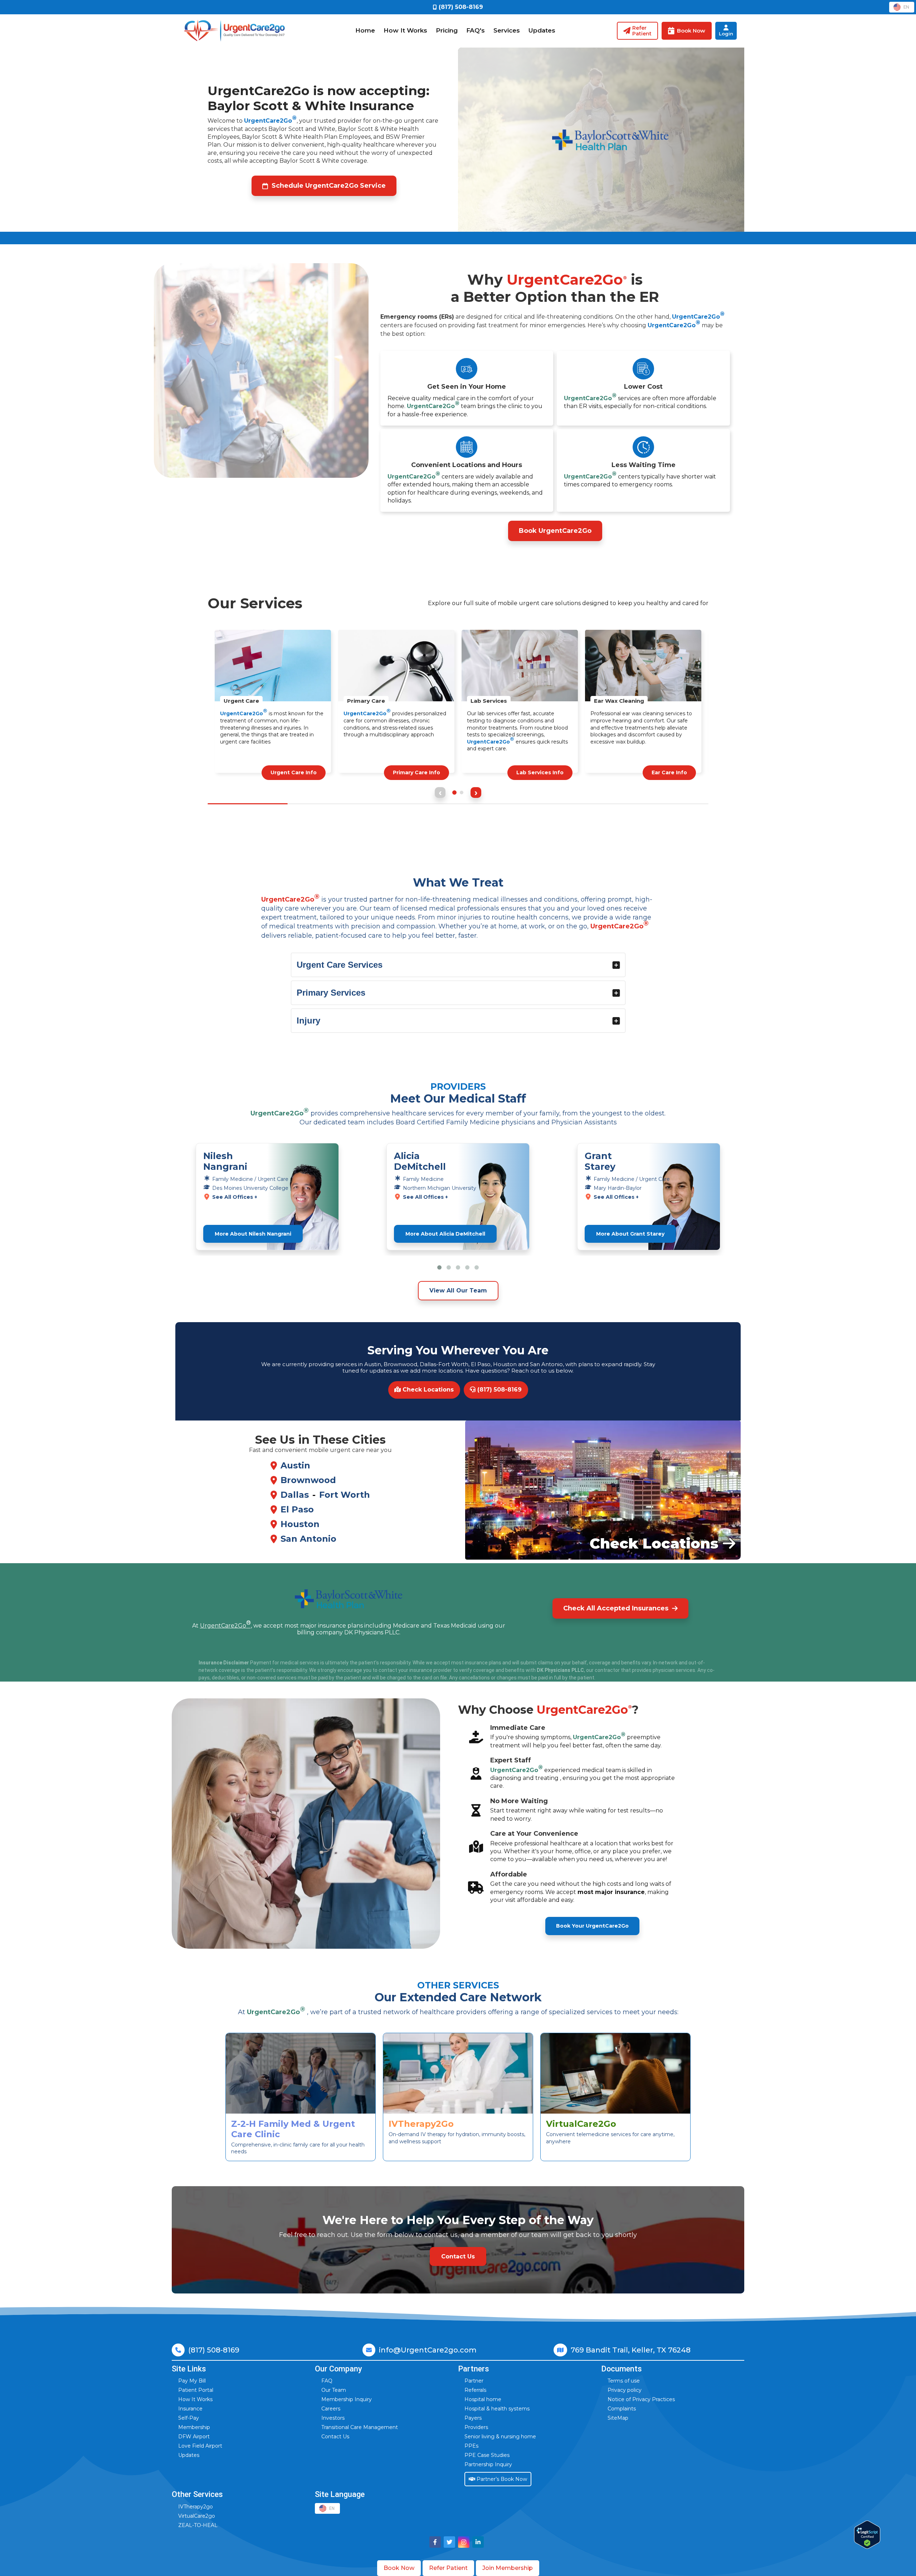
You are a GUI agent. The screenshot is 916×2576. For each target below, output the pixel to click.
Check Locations (427, 1390)
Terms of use (624, 2381)
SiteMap (618, 2418)
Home (365, 30)
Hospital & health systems (497, 2409)
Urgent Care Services (340, 965)
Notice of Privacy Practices (641, 2399)
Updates (542, 30)
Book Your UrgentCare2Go (592, 1926)
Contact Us (335, 2437)
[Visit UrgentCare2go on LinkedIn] (478, 2542)
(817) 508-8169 (499, 1390)
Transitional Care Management (360, 2427)
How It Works (405, 30)
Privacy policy (625, 2390)
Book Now (399, 2568)
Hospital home (483, 2399)
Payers (473, 2418)
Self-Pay (189, 2418)
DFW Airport (194, 2437)
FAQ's (476, 30)
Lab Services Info (416, 772)
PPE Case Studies (487, 2455)
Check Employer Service (654, 772)
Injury (308, 1020)
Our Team (334, 2390)
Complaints (622, 2409)
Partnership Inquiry (488, 2464)
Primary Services (331, 993)
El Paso (297, 1509)
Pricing (447, 30)
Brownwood (308, 1480)
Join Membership (508, 2568)
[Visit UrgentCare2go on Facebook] (435, 2542)
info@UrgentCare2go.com (428, 2350)
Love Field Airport (200, 2446)
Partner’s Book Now (501, 2479)
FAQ (327, 2381)
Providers (476, 2427)
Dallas (295, 1495)
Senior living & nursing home (500, 2437)
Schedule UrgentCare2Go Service (329, 186)
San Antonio (308, 1539)
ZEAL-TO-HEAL (198, 2525)
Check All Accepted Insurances (616, 1608)
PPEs (471, 2446)
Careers (331, 2409)
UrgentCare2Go (270, 121)
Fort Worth (345, 1495)
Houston (300, 1524)
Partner (474, 2381)
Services (507, 30)
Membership (194, 2427)
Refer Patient (448, 2568)
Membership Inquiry (347, 2399)
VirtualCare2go (197, 2516)
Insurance (190, 2409)
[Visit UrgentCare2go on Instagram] (464, 2542)
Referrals (475, 2390)
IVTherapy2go (196, 2507)
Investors (333, 2418)
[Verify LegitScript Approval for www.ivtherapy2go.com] (867, 2535)
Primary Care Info (293, 772)
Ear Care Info (546, 772)
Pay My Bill (192, 2381)
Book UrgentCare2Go (555, 531)
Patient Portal (196, 2390)
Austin (295, 1465)
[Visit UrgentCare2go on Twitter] (449, 2542)
